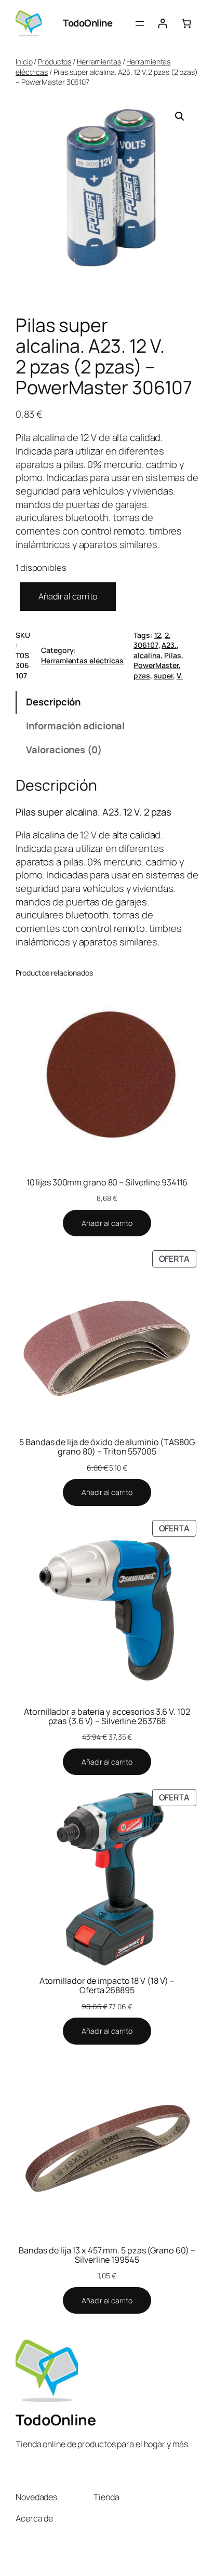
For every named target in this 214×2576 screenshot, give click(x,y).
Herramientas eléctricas (82, 660)
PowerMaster (156, 665)
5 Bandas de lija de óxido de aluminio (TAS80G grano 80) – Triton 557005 (107, 1447)
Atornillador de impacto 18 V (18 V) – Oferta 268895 (107, 1985)
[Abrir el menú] (140, 23)
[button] (180, 116)
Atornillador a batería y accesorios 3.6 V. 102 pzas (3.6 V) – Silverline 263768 (107, 1716)
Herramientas (99, 62)
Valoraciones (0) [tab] (64, 750)
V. (180, 676)
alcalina (147, 655)
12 (158, 635)
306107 (146, 645)
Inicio (24, 62)
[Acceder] (163, 23)
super (164, 676)
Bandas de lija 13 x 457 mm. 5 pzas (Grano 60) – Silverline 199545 (107, 2255)
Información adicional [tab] (75, 726)
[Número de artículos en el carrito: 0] (186, 23)
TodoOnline (88, 23)
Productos (55, 62)
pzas (142, 676)
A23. (169, 645)
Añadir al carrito (68, 596)
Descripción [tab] (53, 702)
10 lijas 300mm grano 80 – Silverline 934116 (107, 1182)
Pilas (173, 655)
